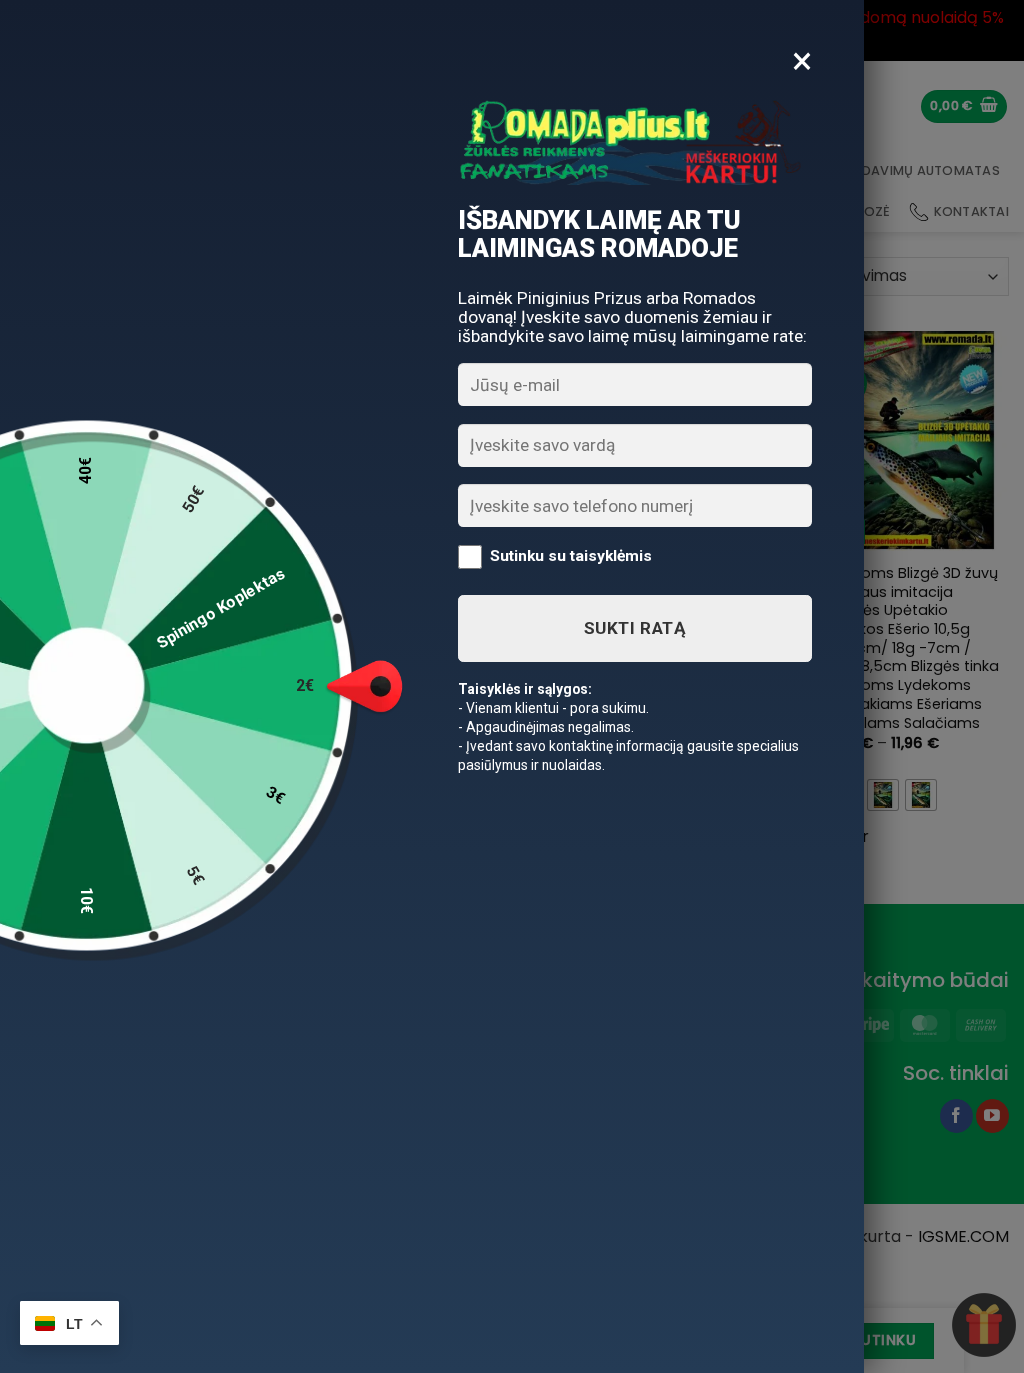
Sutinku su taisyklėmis (571, 556)
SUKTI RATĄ (635, 628)
